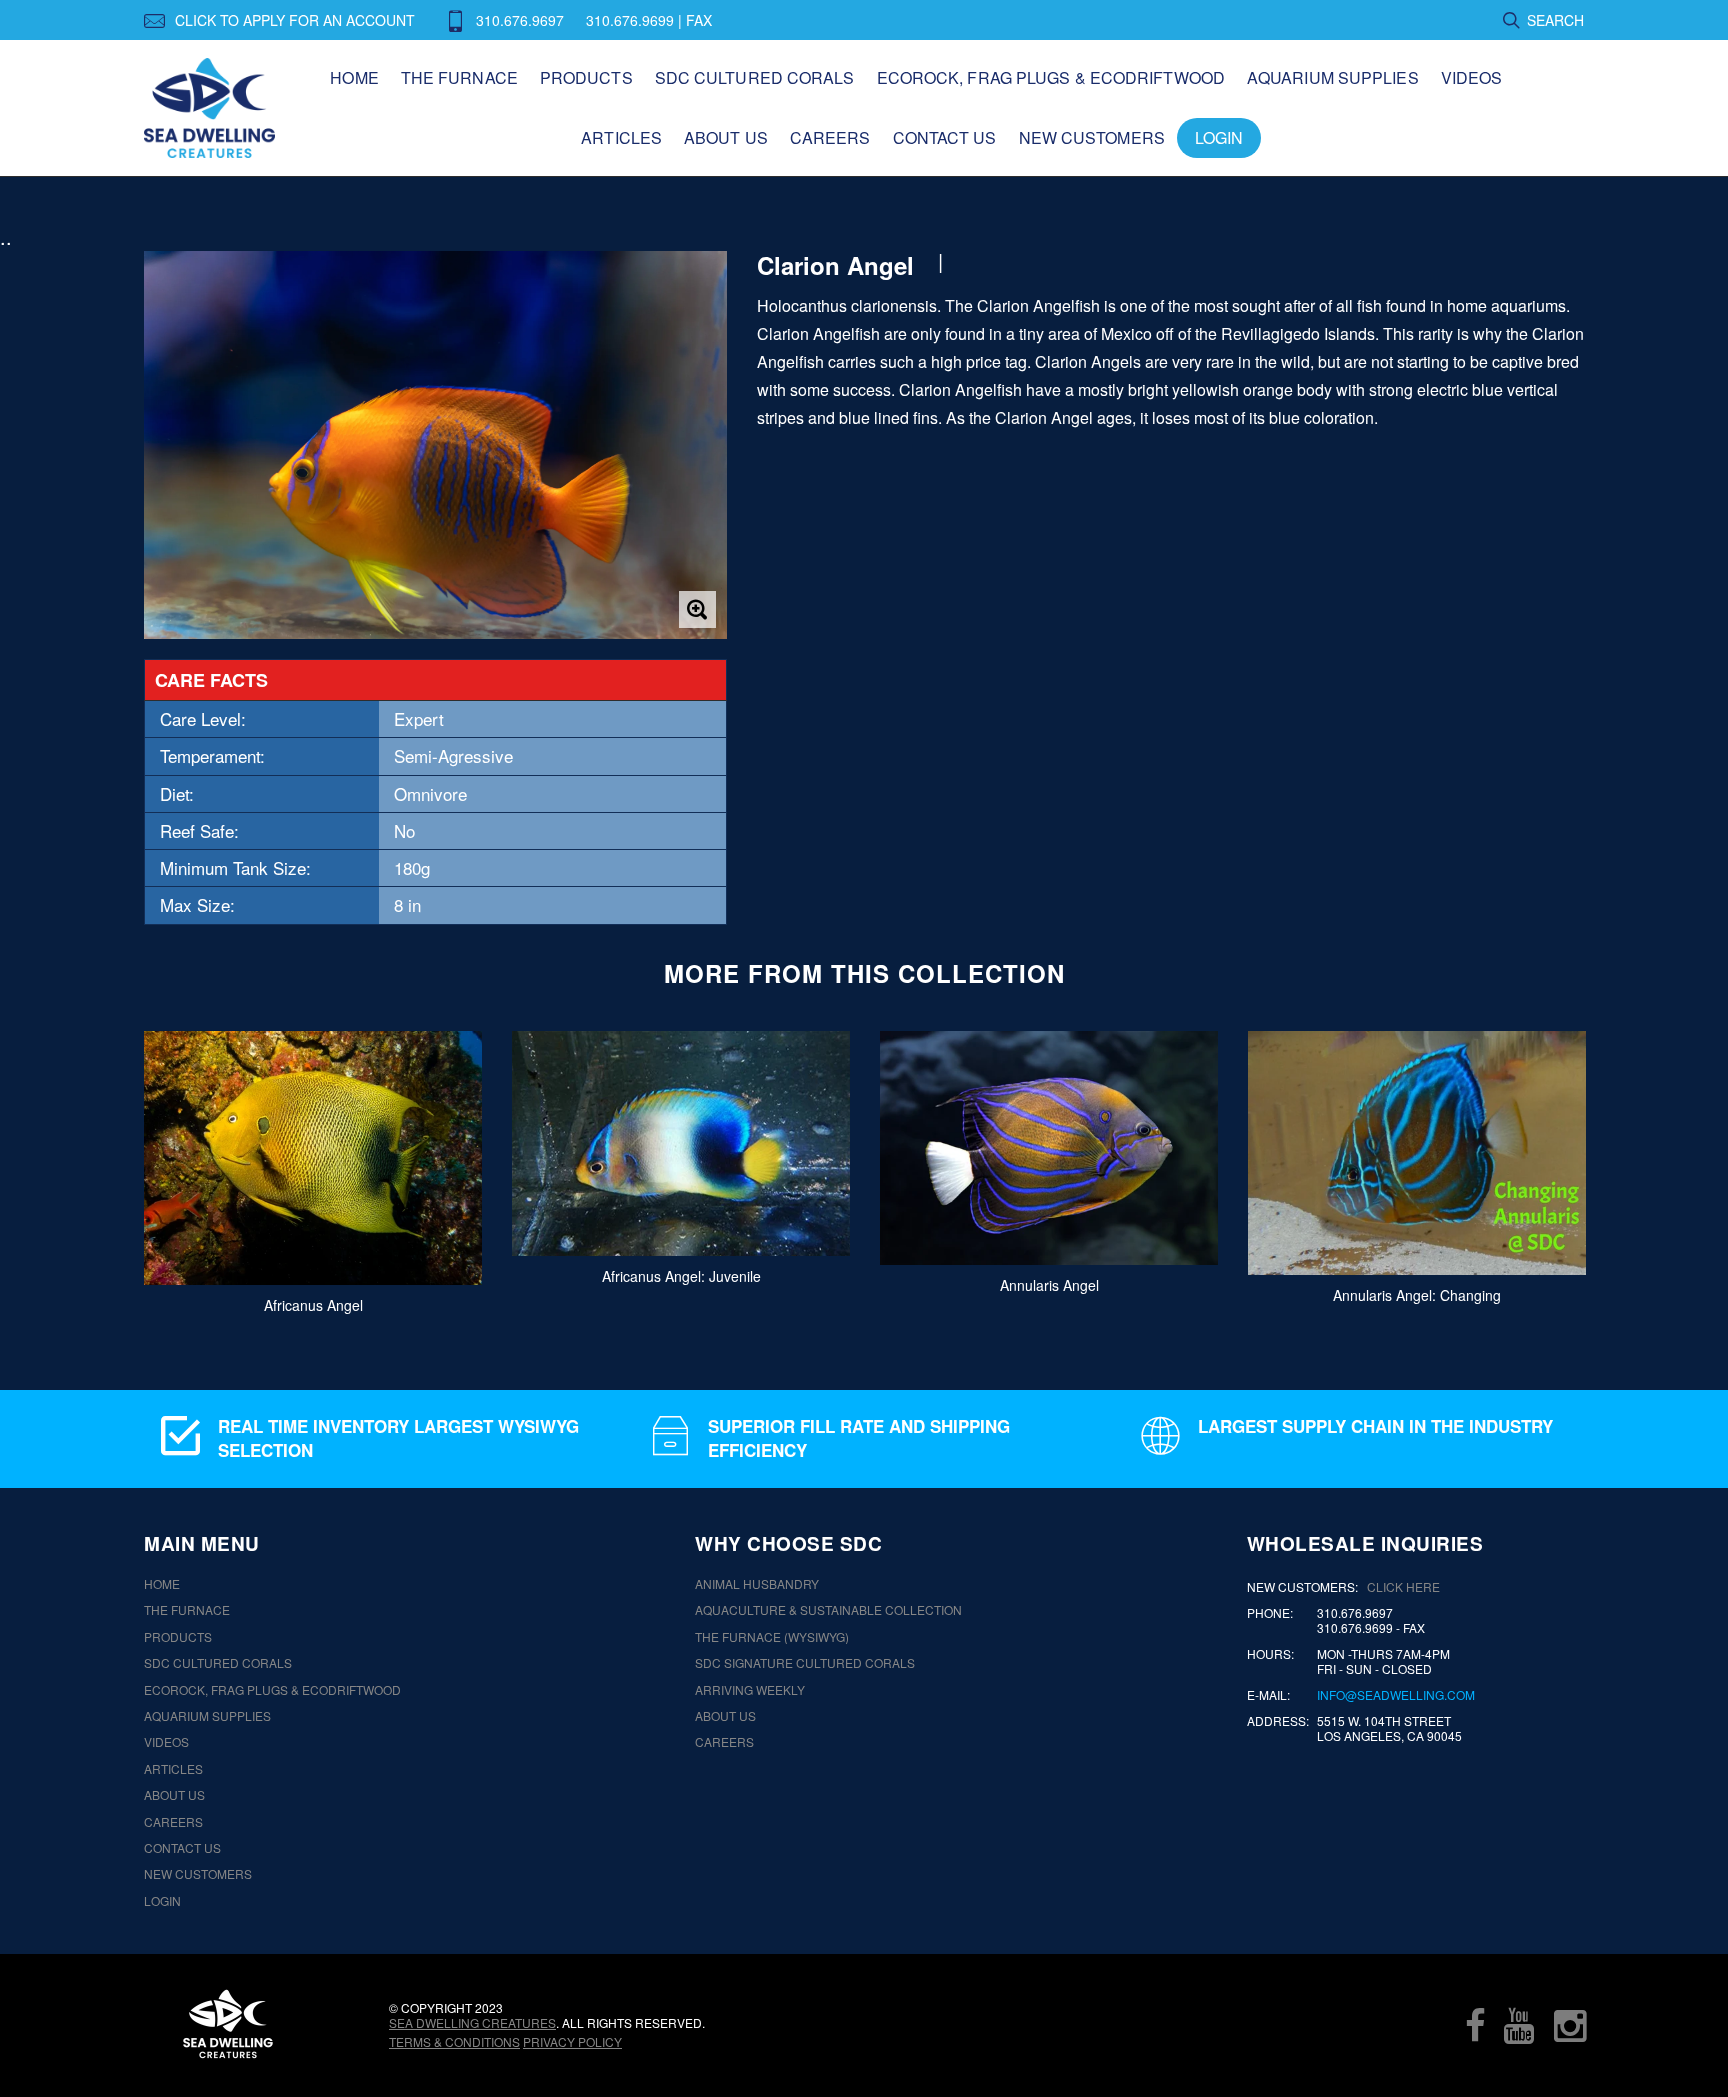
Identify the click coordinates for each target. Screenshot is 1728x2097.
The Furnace (459, 77)
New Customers (1092, 137)
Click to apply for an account (295, 20)
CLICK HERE (1403, 1586)
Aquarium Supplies (1333, 77)
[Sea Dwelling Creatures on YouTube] (1519, 2025)
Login (1219, 137)
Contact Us (945, 137)
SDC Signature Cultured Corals (805, 1663)
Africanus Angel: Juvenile (681, 1276)
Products (586, 77)
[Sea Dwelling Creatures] (228, 2024)
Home (354, 77)
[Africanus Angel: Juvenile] (681, 1143)
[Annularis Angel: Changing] (1417, 1153)
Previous (111, 1163)
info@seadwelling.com (1396, 1695)
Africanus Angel (313, 1304)
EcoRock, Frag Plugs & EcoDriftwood (1051, 77)
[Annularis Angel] (1049, 1148)
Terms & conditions (454, 2041)
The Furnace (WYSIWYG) (772, 1637)
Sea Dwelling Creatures (472, 2022)
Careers (830, 137)
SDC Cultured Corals (755, 77)
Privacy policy (572, 2041)
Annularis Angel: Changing (1417, 1294)
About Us (726, 137)
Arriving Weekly (750, 1690)
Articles (621, 137)
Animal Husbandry (757, 1584)
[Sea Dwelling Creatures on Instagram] (1570, 2025)
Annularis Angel (1049, 1284)
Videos (1472, 77)
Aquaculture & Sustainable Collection (828, 1610)
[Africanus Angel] (313, 1158)
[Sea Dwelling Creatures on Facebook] (1475, 2025)
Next (1617, 1163)
